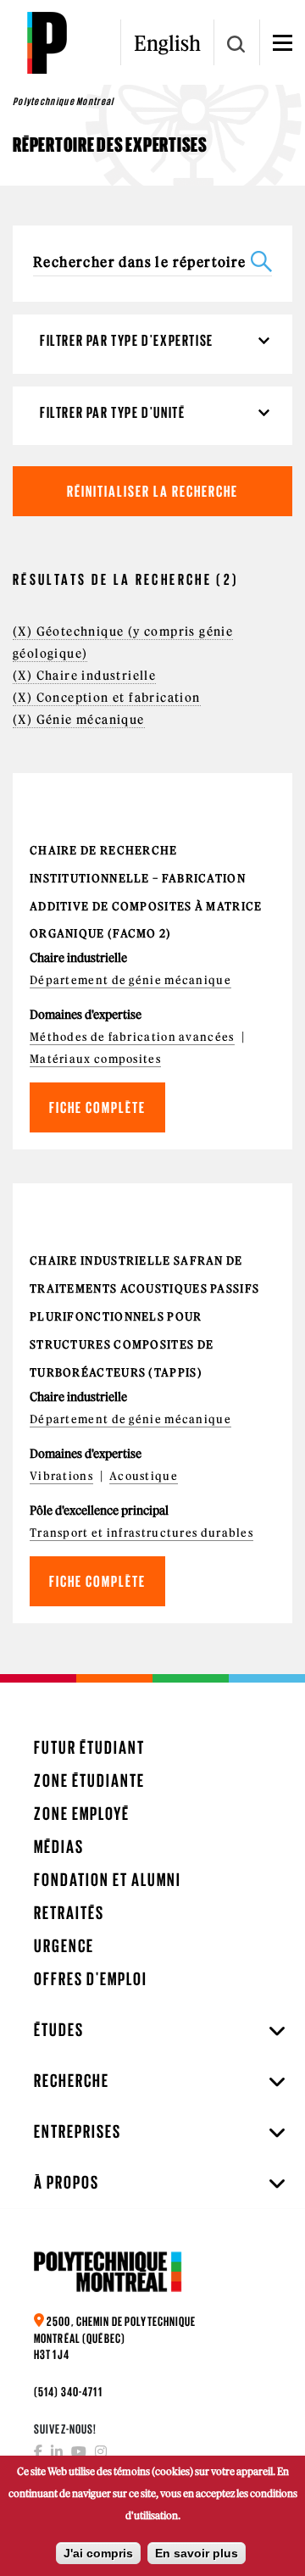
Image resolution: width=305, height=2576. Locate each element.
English (167, 43)
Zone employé (82, 1814)
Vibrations (61, 1476)
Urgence (64, 1946)
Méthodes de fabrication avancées (132, 1037)
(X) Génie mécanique (79, 720)
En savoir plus (197, 2553)
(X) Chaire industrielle (84, 676)
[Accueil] (47, 42)
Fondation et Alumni (108, 1880)
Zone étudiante (89, 1780)
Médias (59, 1847)
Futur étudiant (89, 1747)
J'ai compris (98, 2553)
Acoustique (144, 1476)
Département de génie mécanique (130, 980)
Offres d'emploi (91, 1979)
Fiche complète (97, 1107)
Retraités (69, 1913)
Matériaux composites (95, 1059)
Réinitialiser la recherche (152, 491)
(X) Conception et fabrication (107, 698)
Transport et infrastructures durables (141, 1533)
